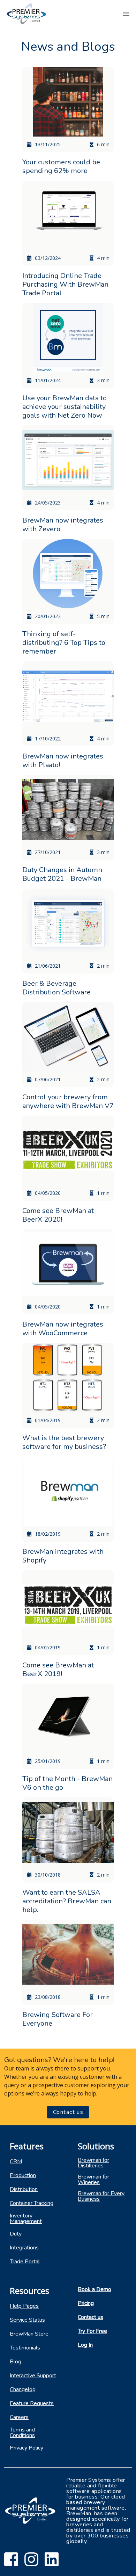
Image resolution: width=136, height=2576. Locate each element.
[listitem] (34, 2161)
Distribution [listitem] (24, 2189)
